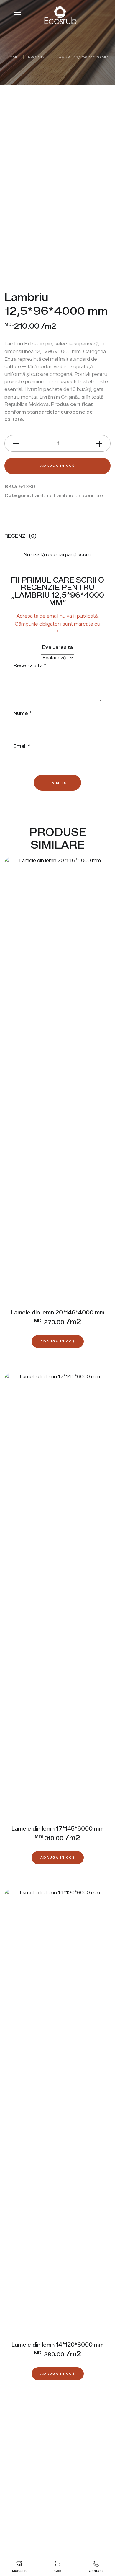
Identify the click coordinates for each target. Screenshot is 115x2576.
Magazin (19, 2571)
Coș (58, 2571)
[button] (58, 1342)
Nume (22, 713)
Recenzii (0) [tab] (20, 536)
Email (22, 746)
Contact (96, 2571)
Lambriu (42, 496)
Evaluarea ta (57, 647)
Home (13, 57)
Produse (37, 57)
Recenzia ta (30, 666)
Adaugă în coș (58, 466)
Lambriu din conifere (78, 496)
